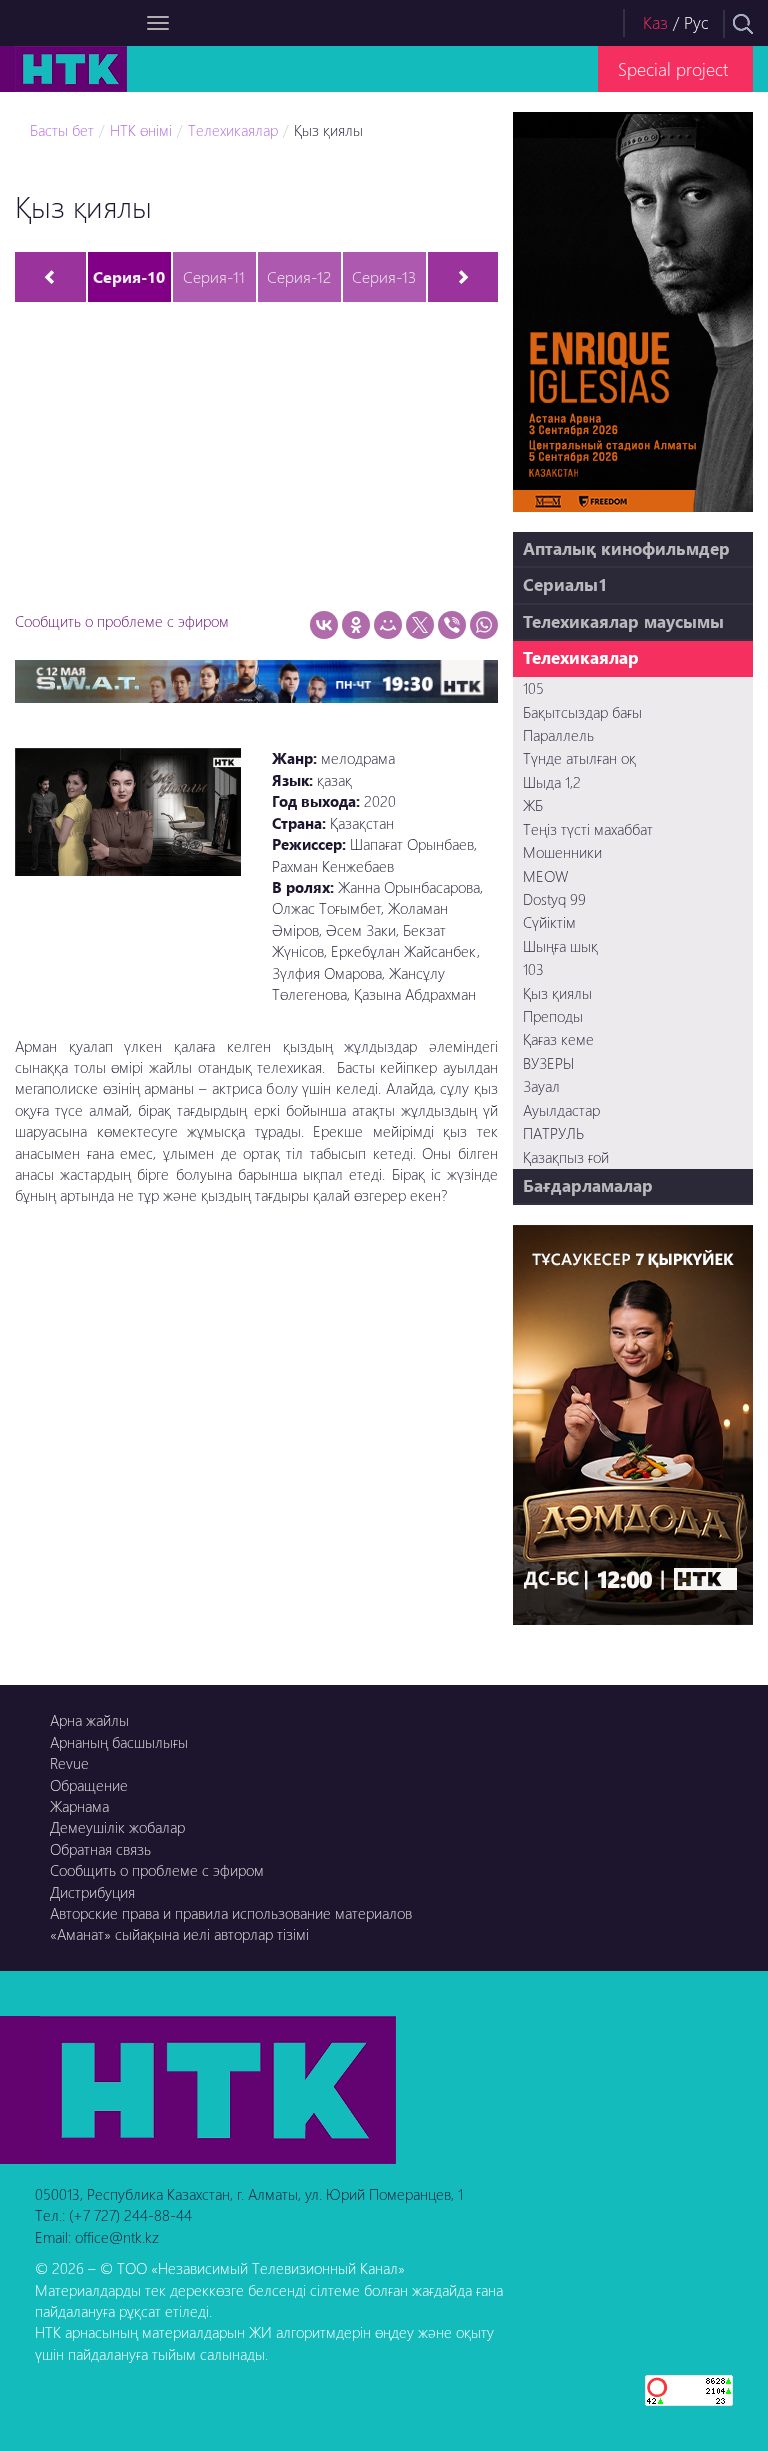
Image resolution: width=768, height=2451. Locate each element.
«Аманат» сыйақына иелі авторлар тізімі (179, 1934)
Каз (655, 22)
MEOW (545, 876)
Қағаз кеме (558, 1039)
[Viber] (452, 625)
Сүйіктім (549, 922)
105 (533, 688)
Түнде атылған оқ (579, 758)
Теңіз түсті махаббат (588, 829)
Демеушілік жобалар (117, 1827)
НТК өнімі (141, 130)
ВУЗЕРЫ (548, 1063)
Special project (673, 68)
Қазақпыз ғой (566, 1157)
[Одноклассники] (356, 625)
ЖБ (533, 805)
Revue (69, 1763)
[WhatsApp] (484, 625)
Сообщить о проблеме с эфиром (122, 621)
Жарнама (79, 1806)
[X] (420, 625)
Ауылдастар (561, 1110)
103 (533, 969)
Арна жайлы (89, 1720)
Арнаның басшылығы (119, 1742)
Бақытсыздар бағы (582, 712)
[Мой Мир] (388, 625)
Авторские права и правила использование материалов (231, 1913)
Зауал (541, 1086)
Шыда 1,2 (552, 782)
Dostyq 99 (554, 899)
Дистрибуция (92, 1892)
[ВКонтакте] (324, 625)
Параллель (558, 735)
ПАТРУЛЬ (553, 1133)
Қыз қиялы (328, 130)
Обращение (89, 1785)
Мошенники (562, 852)
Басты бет (62, 130)
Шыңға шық (560, 946)
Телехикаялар (233, 130)
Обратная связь (100, 1849)
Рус (696, 22)
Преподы (553, 1016)
